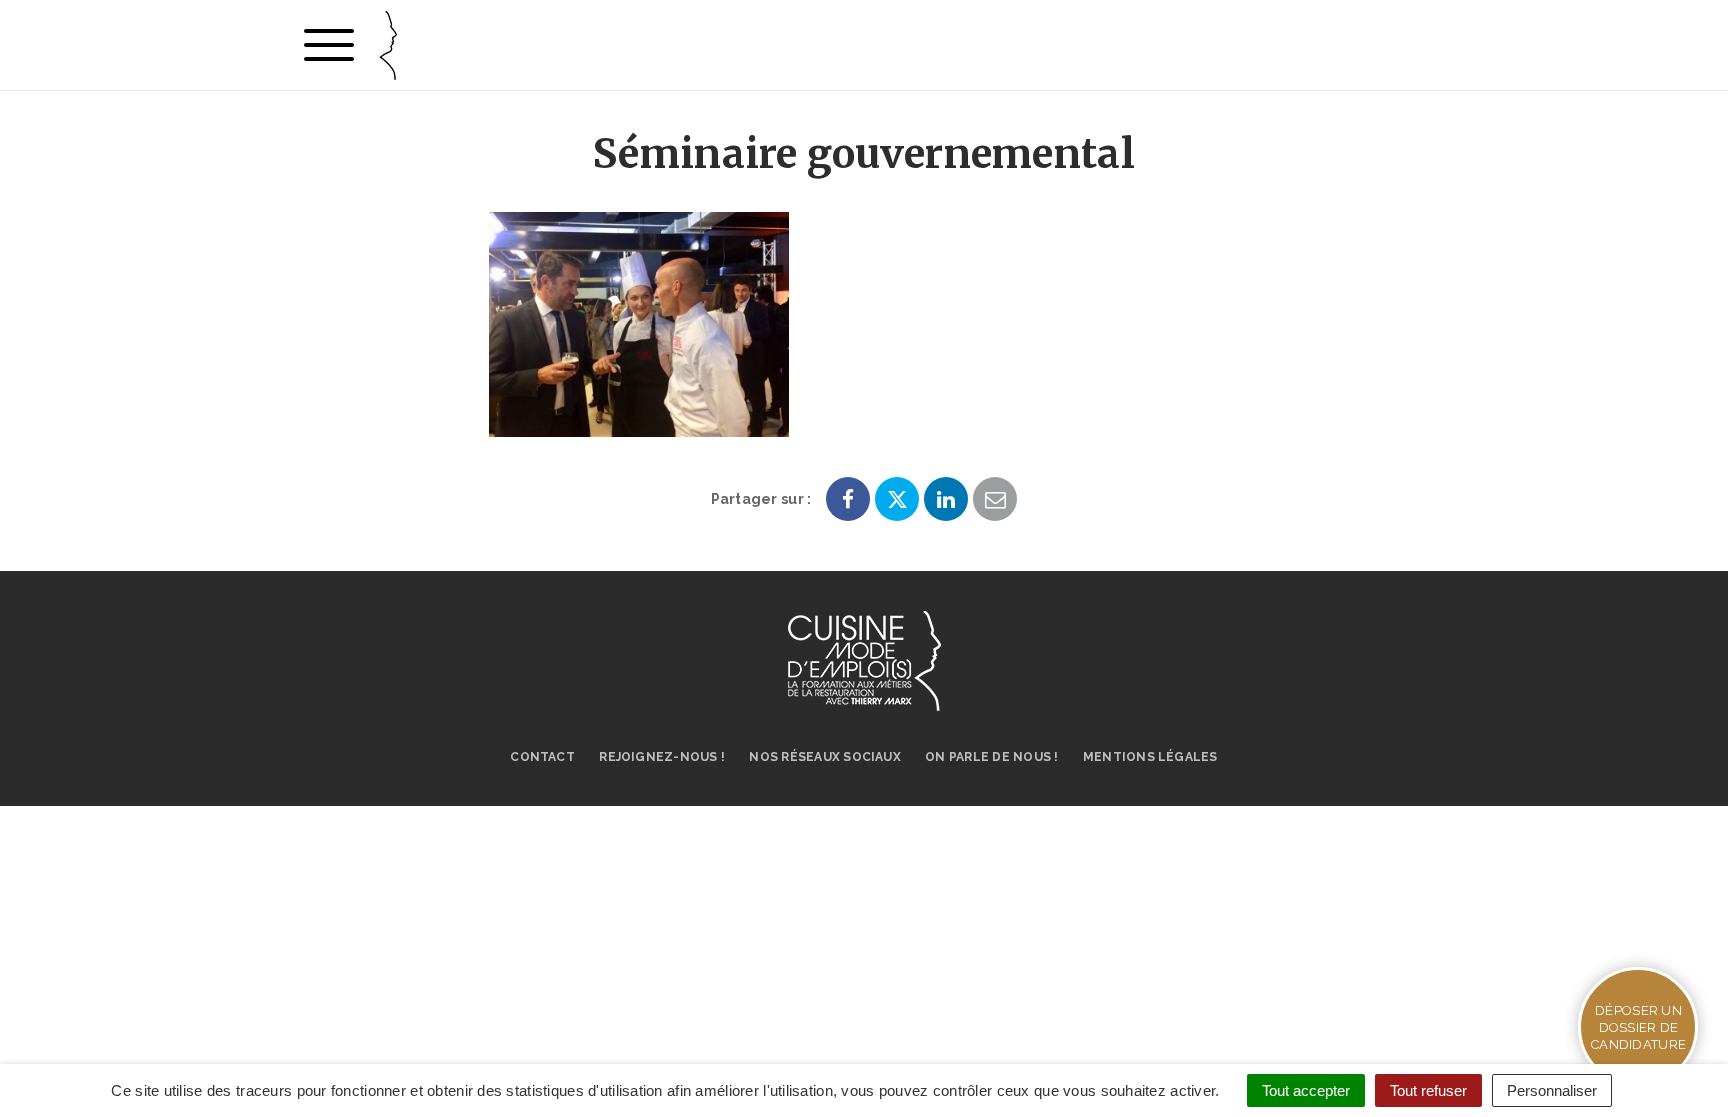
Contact (542, 757)
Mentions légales (1150, 757)
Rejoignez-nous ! (662, 757)
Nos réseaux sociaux (825, 757)
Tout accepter (1306, 1090)
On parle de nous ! (991, 757)
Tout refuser (1428, 1090)
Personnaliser (1552, 1090)
